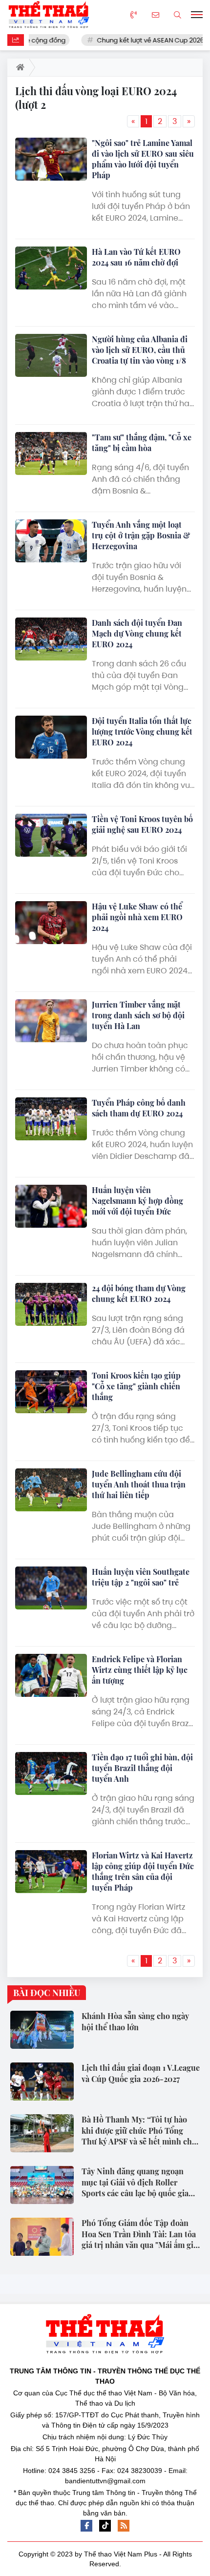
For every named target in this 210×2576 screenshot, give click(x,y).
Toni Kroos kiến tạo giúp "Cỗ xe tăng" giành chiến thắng (136, 1386)
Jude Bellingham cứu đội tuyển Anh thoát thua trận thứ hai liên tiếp (139, 1484)
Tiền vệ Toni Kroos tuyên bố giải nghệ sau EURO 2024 (142, 824)
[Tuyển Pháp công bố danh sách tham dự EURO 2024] (51, 1119)
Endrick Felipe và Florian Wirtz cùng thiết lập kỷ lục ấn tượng (140, 1670)
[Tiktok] (105, 2526)
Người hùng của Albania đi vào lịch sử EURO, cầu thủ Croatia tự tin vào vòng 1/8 (140, 350)
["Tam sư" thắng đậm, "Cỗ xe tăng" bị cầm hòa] (51, 453)
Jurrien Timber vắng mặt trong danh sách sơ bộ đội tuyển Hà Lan (138, 1015)
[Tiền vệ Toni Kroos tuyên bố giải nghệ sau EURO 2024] (51, 835)
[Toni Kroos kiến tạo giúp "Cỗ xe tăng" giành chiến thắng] (51, 1392)
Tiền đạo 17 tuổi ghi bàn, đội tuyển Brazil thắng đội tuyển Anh (142, 1768)
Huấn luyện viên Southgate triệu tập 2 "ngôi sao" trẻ (141, 1577)
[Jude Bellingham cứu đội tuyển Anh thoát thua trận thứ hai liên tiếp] (51, 1490)
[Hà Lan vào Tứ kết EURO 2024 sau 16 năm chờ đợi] (51, 268)
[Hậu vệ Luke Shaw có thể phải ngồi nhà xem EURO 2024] (51, 923)
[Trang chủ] (18, 67)
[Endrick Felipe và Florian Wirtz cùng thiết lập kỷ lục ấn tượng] (51, 1675)
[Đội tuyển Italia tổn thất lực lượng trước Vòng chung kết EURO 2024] (51, 737)
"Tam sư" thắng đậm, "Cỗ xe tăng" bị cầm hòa (142, 443)
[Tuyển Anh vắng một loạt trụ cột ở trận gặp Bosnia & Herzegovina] (51, 541)
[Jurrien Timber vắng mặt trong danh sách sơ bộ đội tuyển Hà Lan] (51, 1021)
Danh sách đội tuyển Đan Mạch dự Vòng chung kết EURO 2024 (137, 633)
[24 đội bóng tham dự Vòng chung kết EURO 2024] (51, 1304)
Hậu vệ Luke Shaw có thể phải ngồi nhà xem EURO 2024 (137, 917)
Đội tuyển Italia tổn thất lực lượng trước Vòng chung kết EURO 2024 (142, 732)
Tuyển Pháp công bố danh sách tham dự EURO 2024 (139, 1108)
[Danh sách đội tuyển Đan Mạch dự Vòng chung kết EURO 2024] (51, 639)
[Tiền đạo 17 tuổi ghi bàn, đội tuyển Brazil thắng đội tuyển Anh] (51, 1773)
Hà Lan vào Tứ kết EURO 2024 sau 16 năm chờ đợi (136, 257)
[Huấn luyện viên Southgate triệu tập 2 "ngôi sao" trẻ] (51, 1588)
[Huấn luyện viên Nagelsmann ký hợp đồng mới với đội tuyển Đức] (51, 1206)
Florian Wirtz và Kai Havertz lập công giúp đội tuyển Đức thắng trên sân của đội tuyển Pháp (143, 1871)
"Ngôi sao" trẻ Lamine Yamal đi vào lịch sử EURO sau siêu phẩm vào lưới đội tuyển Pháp (143, 159)
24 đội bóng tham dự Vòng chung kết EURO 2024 (139, 1293)
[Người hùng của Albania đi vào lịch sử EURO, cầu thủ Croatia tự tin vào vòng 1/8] (51, 355)
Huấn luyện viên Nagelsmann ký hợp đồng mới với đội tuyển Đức (137, 1201)
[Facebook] (86, 2526)
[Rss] (124, 2526)
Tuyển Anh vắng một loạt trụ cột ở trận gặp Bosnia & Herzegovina (141, 535)
